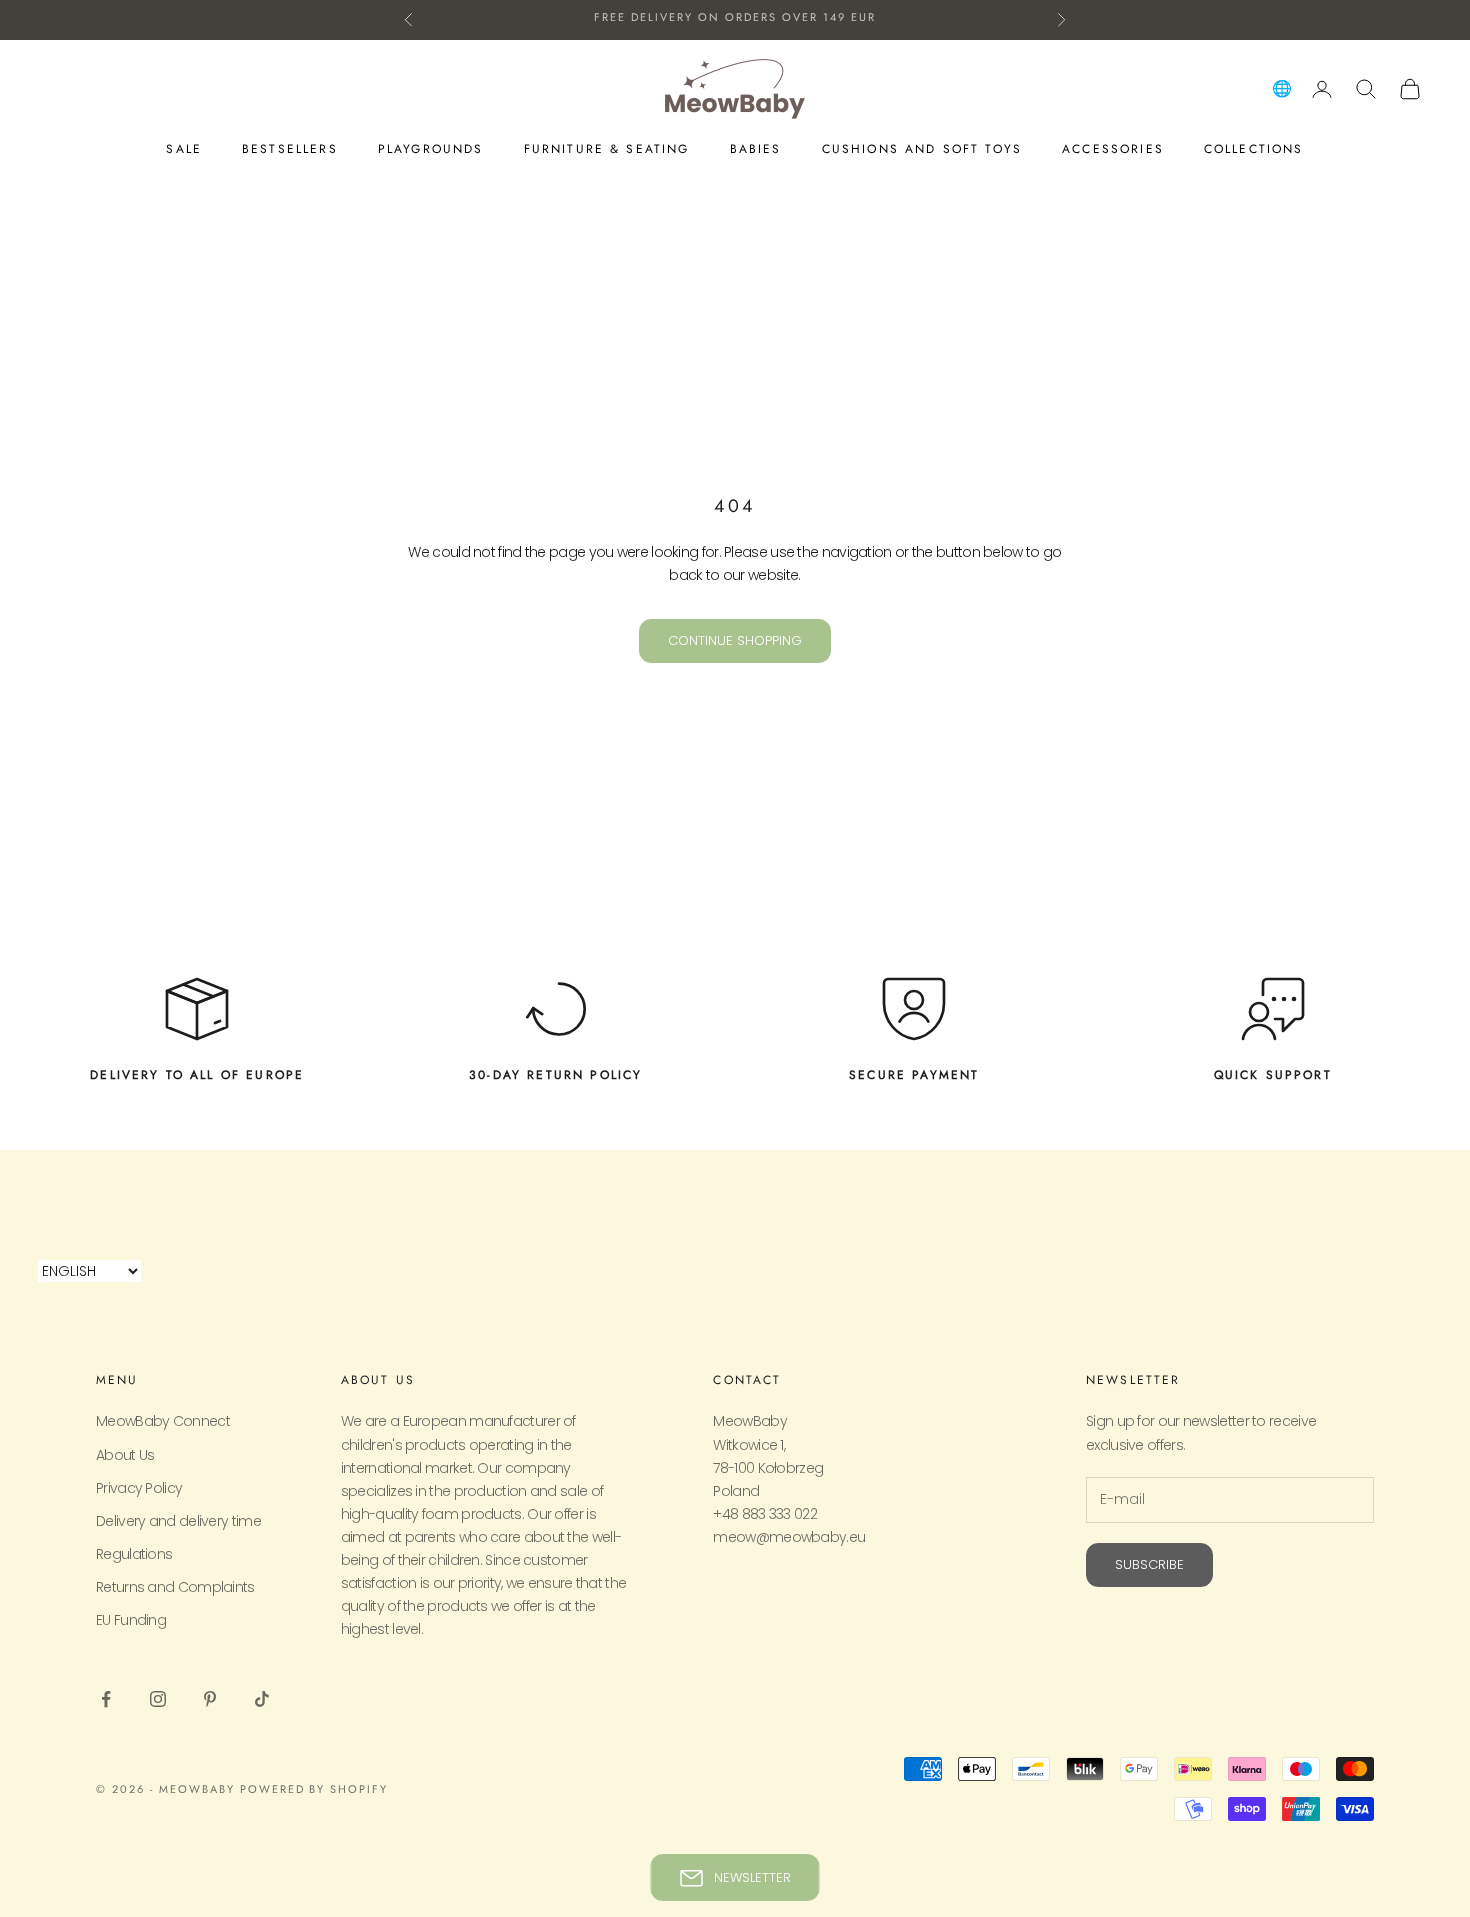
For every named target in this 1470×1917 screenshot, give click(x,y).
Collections (1254, 149)
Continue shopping (735, 640)
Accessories (1113, 149)
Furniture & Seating (607, 149)
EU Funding (131, 1620)
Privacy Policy (139, 1488)
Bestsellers (290, 149)
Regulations (134, 1554)
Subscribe (1149, 1564)
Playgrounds (431, 149)
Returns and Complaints (175, 1587)
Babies (756, 149)
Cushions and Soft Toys (922, 149)
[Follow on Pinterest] (210, 1699)
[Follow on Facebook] (106, 1699)
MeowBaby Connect (163, 1421)
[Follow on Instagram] (158, 1699)
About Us (125, 1455)
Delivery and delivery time (178, 1521)
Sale (184, 149)
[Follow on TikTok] (262, 1699)
